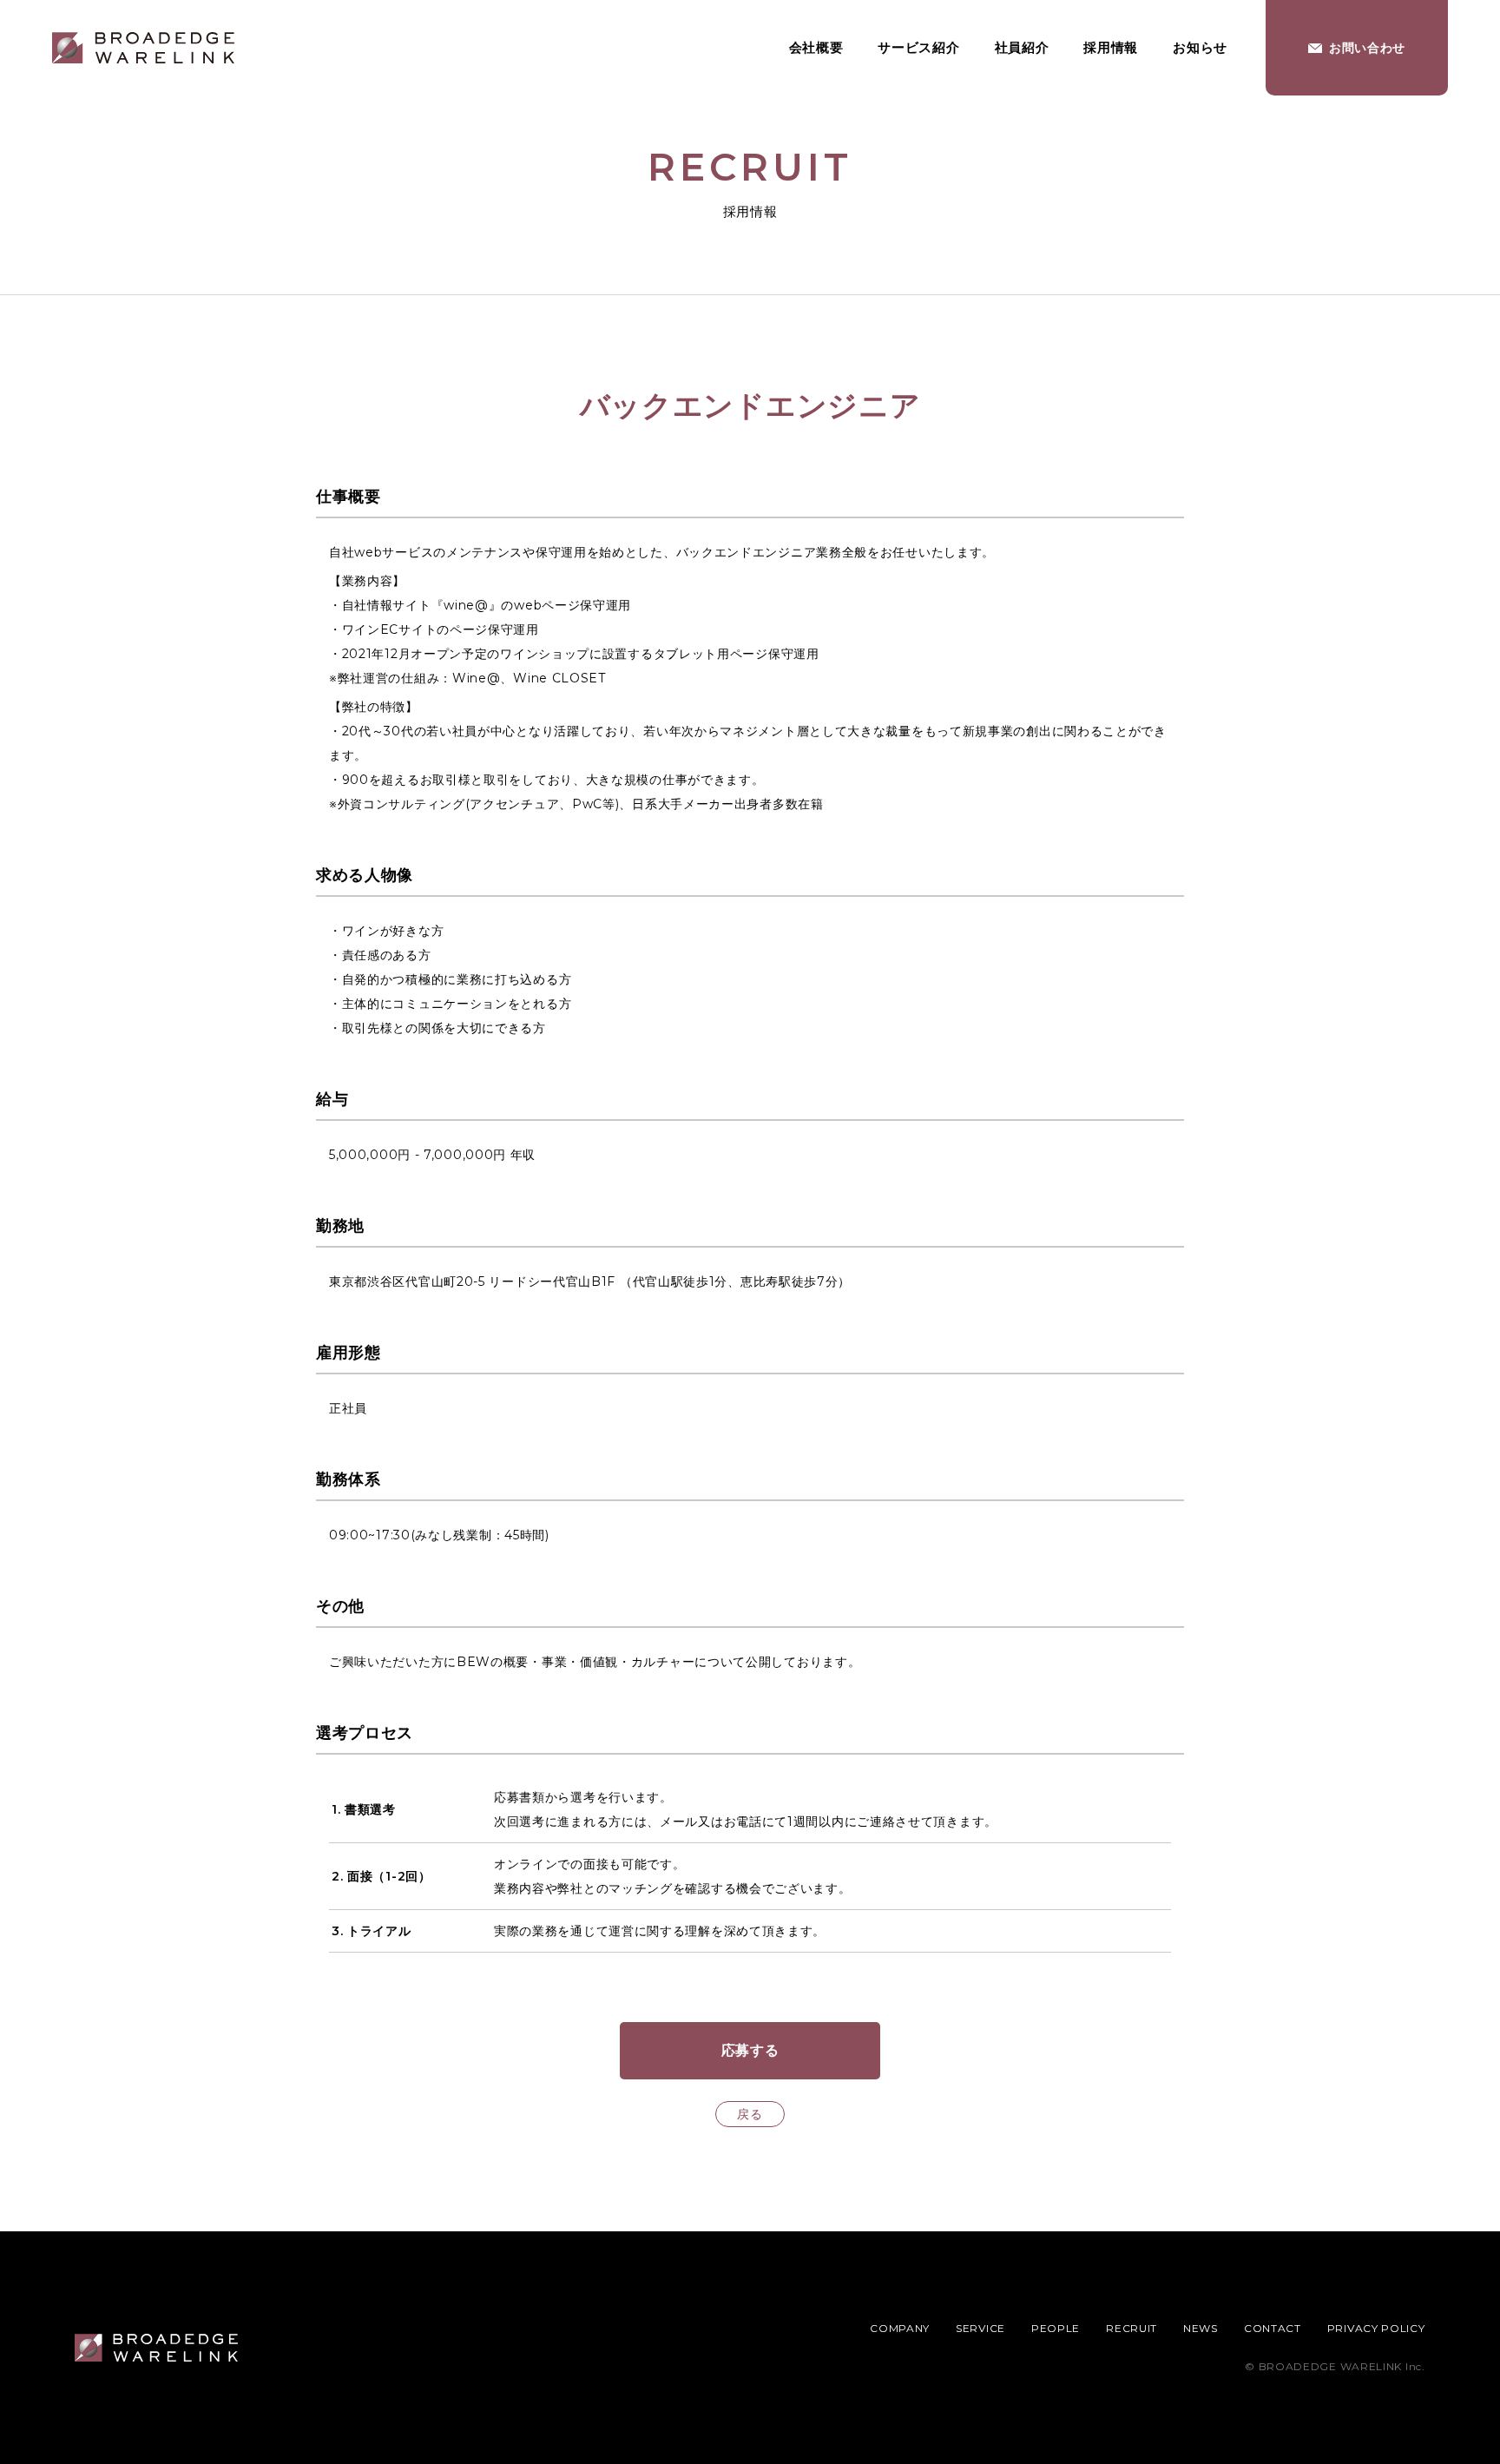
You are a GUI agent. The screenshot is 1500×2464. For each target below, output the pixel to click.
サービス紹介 (918, 47)
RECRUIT (1132, 2328)
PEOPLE (1056, 2328)
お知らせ (1200, 47)
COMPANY (900, 2328)
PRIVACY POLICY (1376, 2328)
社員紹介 (1022, 47)
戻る (750, 2114)
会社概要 (816, 47)
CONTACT (1273, 2328)
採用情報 (1111, 47)
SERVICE (980, 2328)
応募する (750, 2050)
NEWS (1201, 2328)
